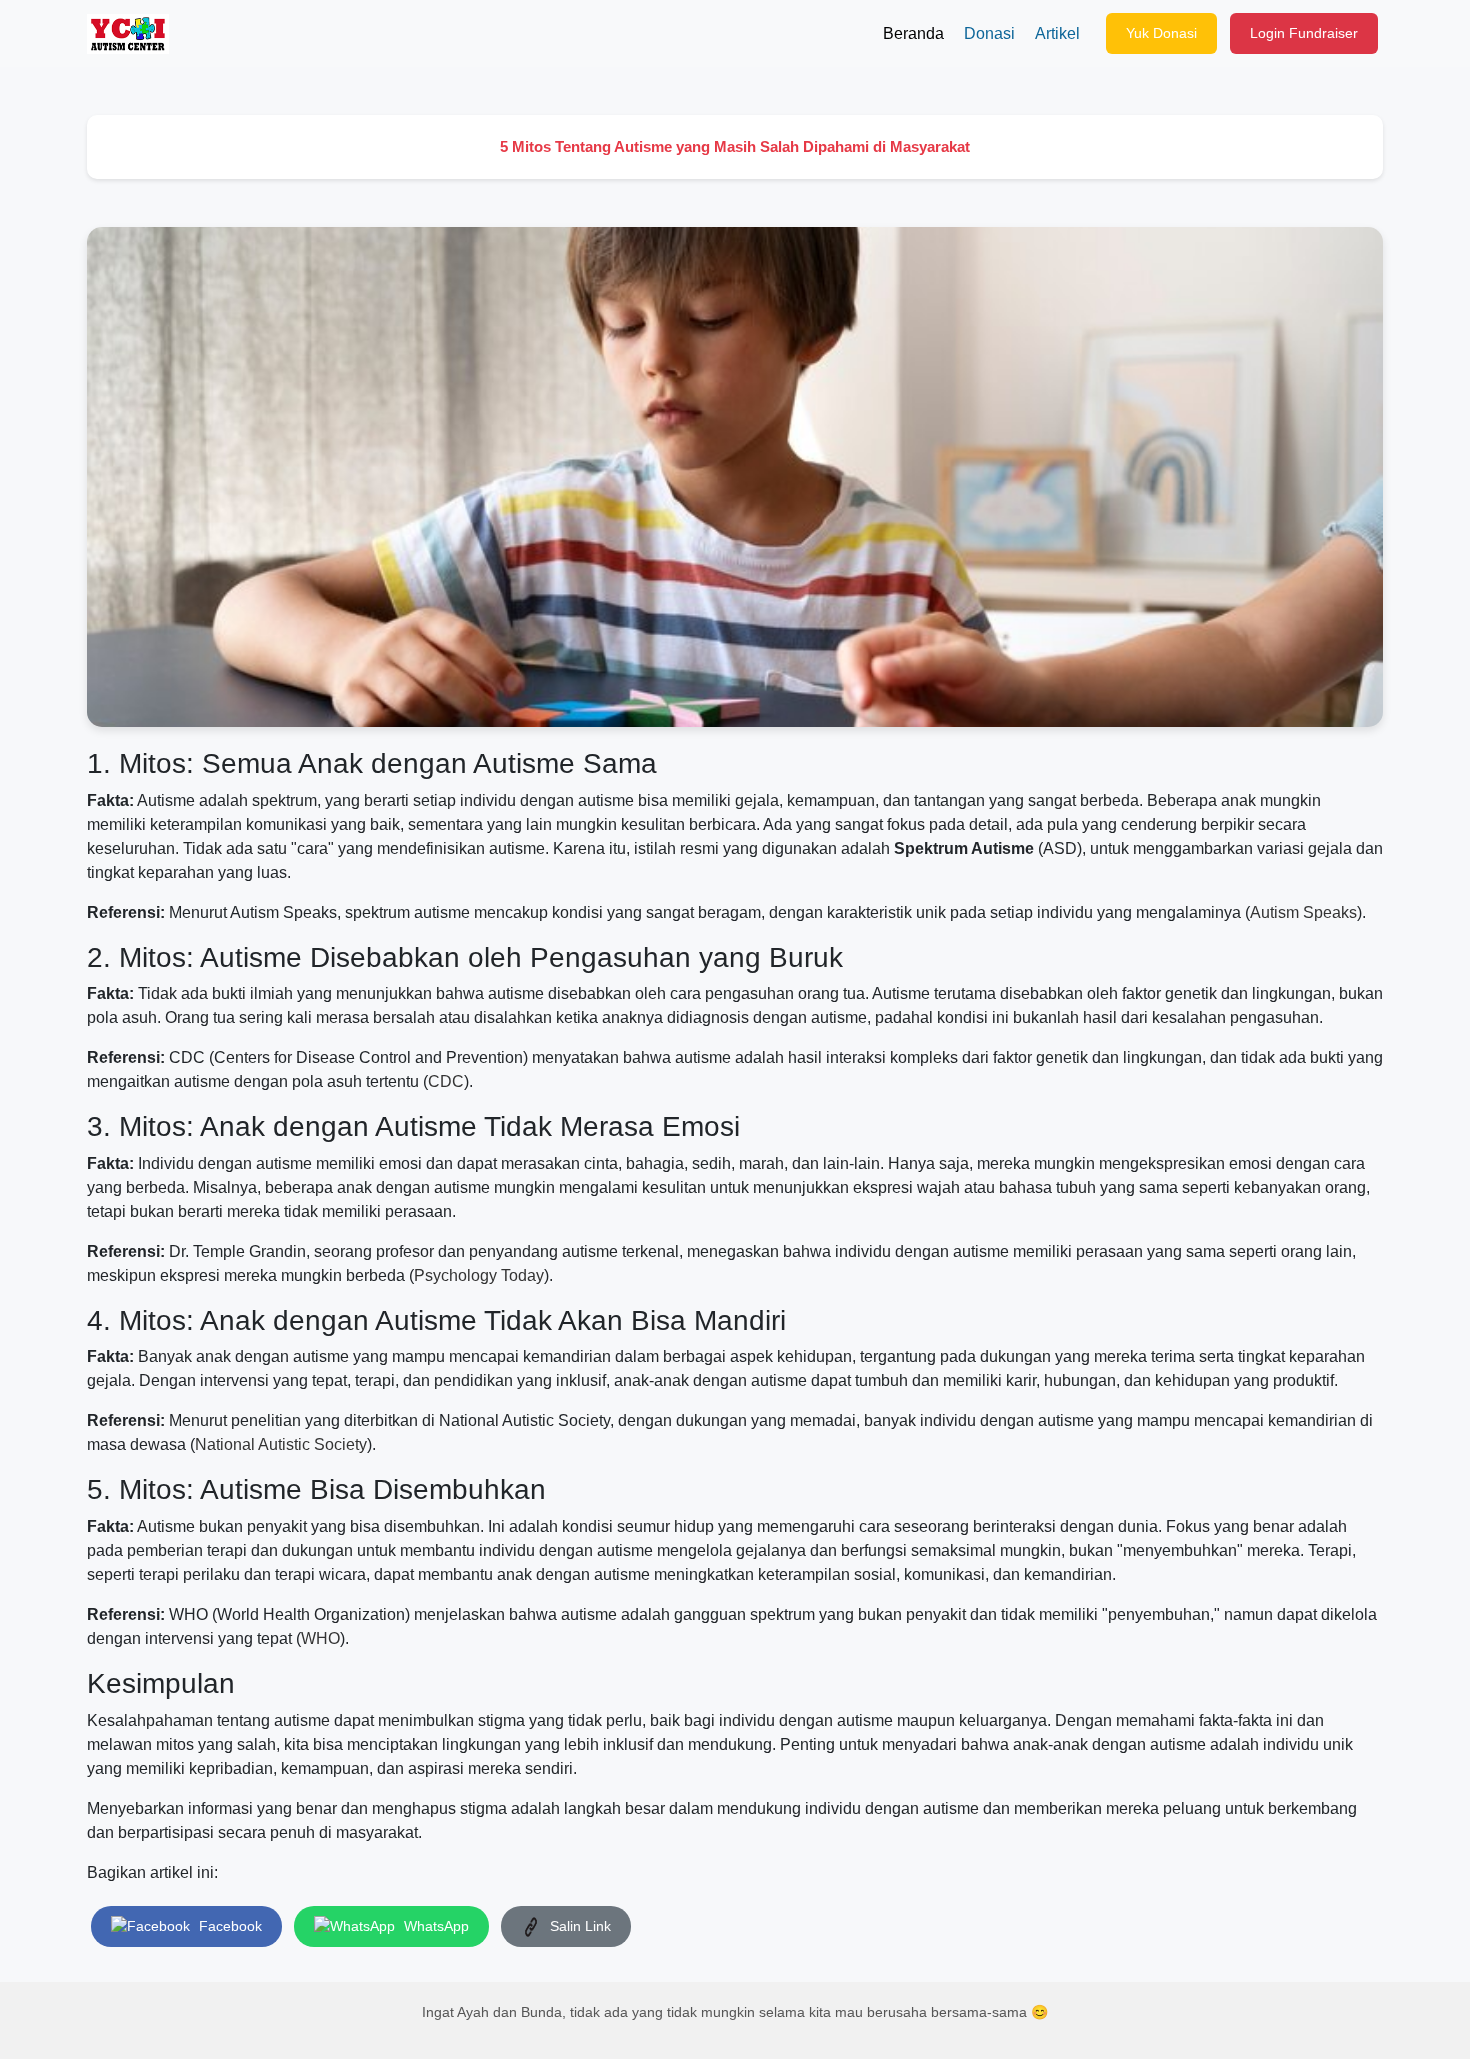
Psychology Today (479, 1275)
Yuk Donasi (1161, 33)
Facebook (228, 1926)
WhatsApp (434, 1926)
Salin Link (578, 1926)
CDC (446, 1081)
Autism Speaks (1303, 912)
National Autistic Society (281, 1444)
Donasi (989, 33)
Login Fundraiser (1304, 33)
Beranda (913, 33)
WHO (320, 1638)
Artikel (1057, 33)
